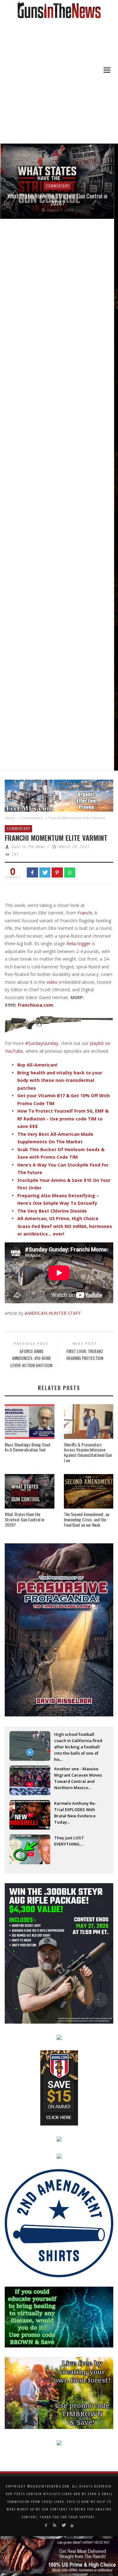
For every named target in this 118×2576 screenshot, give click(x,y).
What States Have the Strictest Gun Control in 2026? (57, 199)
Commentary (57, 186)
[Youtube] (72, 2525)
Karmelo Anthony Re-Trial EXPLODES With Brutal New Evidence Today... (75, 1810)
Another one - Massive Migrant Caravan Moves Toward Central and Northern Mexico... (78, 1776)
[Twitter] (63, 2525)
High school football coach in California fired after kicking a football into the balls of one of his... (78, 1741)
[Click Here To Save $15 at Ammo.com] (59, 2087)
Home (10, 818)
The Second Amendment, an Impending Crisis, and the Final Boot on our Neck (87, 1519)
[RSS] (55, 2525)
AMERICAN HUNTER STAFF (53, 1313)
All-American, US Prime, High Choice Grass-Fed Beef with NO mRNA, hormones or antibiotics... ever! (65, 1226)
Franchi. (85, 913)
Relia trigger (79, 943)
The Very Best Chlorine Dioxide (52, 1211)
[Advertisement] (59, 82)
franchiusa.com (35, 1005)
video (52, 982)
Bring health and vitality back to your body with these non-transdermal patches (60, 1080)
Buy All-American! (37, 1065)
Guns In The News (28, 847)
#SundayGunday (42, 1043)
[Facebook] (46, 2525)
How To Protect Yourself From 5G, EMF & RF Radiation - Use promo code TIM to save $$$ (63, 1119)
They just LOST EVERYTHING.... (69, 1841)
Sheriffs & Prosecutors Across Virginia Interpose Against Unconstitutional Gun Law (88, 1452)
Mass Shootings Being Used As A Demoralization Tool (28, 1447)
